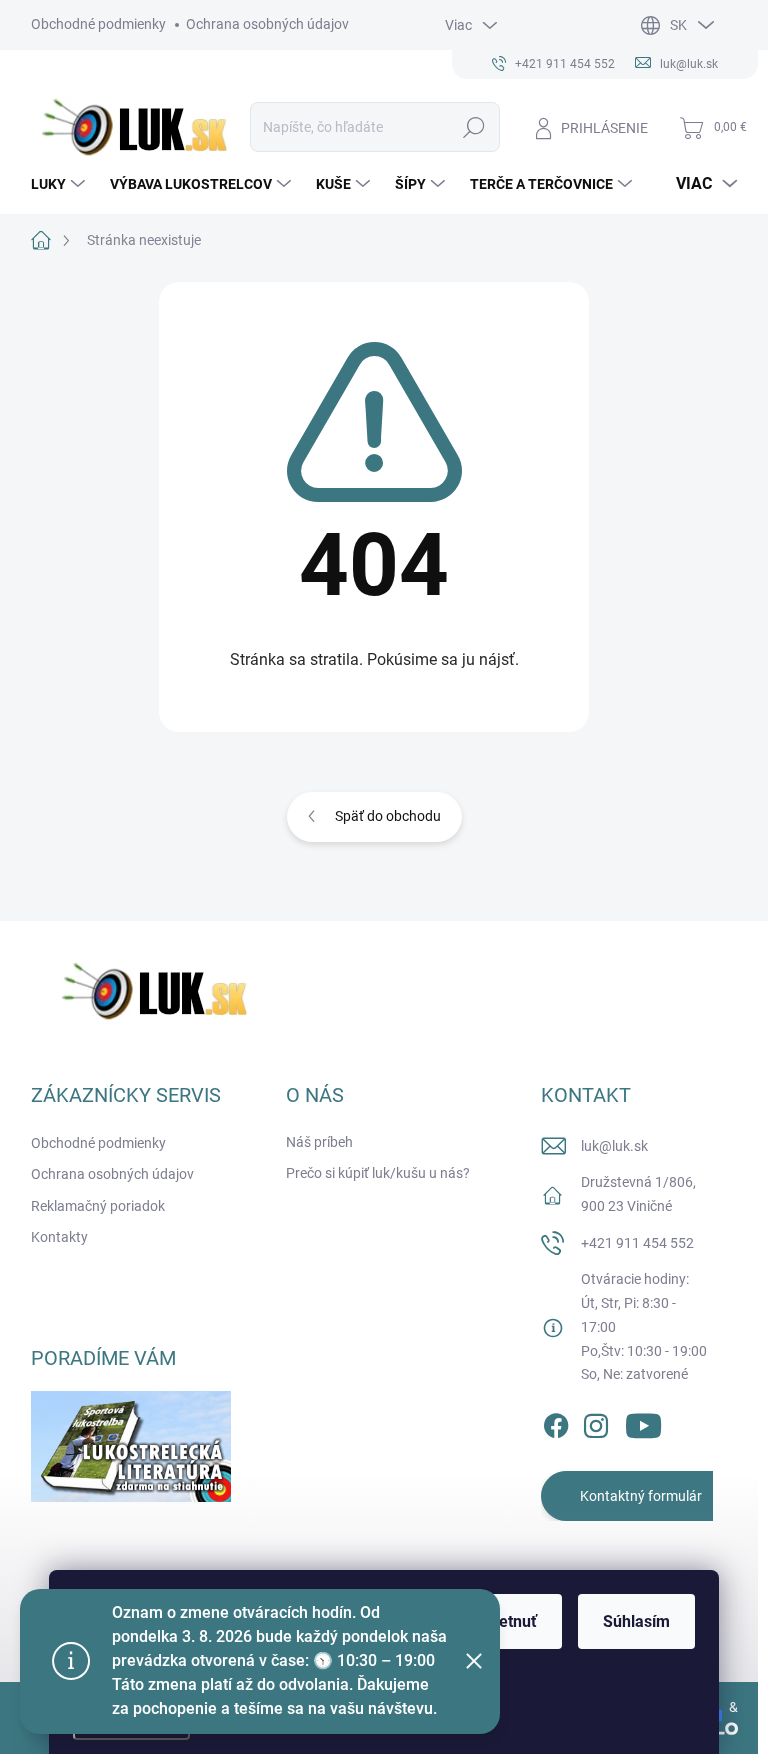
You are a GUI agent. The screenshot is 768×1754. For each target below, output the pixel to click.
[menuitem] (60, 184)
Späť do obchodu (388, 816)
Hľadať (473, 127)
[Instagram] (596, 1422)
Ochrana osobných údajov (267, 24)
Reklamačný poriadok (98, 1206)
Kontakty (59, 1237)
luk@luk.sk (614, 1146)
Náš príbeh (319, 1142)
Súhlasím (636, 1621)
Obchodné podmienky (98, 24)
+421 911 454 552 (637, 1243)
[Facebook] (556, 1422)
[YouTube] (643, 1422)
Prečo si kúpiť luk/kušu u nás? (378, 1173)
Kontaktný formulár (641, 1496)
